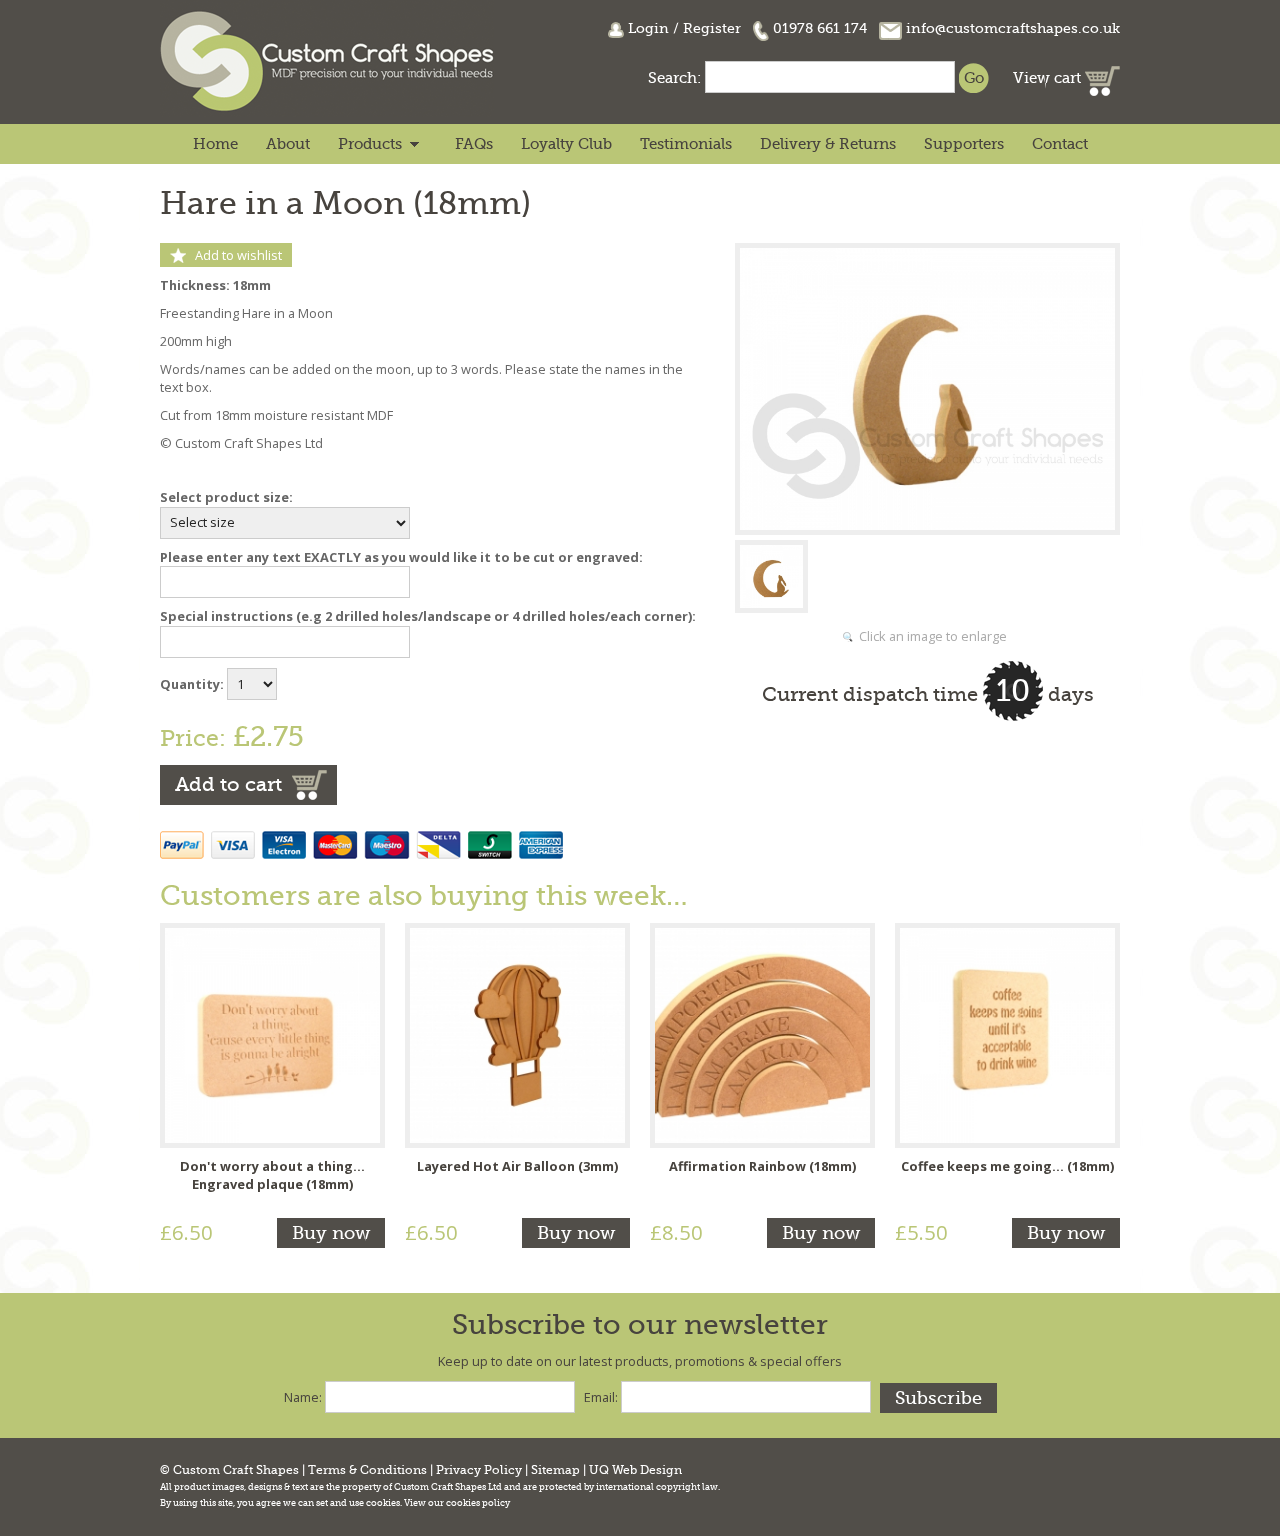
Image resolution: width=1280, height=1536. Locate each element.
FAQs (474, 144)
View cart (1049, 78)
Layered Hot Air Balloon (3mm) (517, 1166)
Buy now (331, 1233)
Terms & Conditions (367, 1470)
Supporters (964, 144)
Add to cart (228, 784)
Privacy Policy (479, 1470)
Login (648, 28)
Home (215, 144)
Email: (601, 1397)
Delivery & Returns (828, 144)
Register (712, 28)
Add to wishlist (238, 255)
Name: (303, 1397)
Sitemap (555, 1470)
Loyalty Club (566, 144)
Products (370, 144)
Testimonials (686, 144)
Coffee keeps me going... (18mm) (1007, 1166)
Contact (1060, 144)
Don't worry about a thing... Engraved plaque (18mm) (272, 1175)
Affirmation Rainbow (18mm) (762, 1166)
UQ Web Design (635, 1470)
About (288, 144)
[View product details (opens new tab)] (272, 1034)
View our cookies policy (457, 1503)
